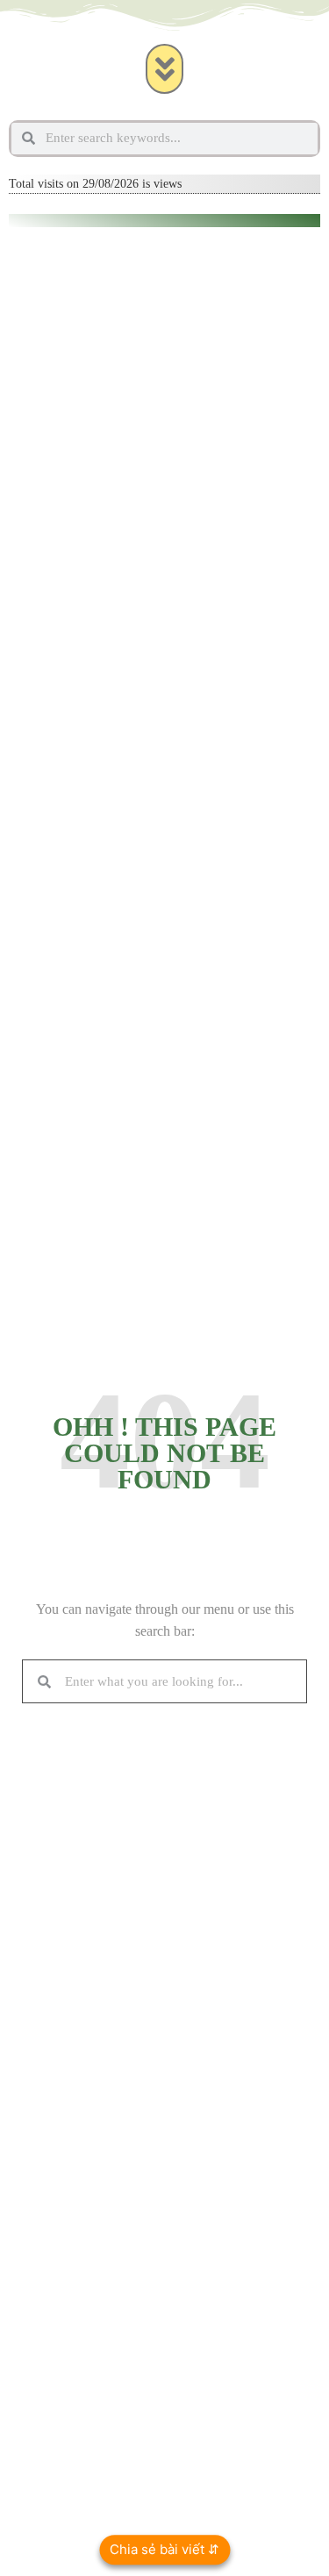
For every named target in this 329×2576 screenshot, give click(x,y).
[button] (165, 69)
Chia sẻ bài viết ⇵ (164, 2549)
